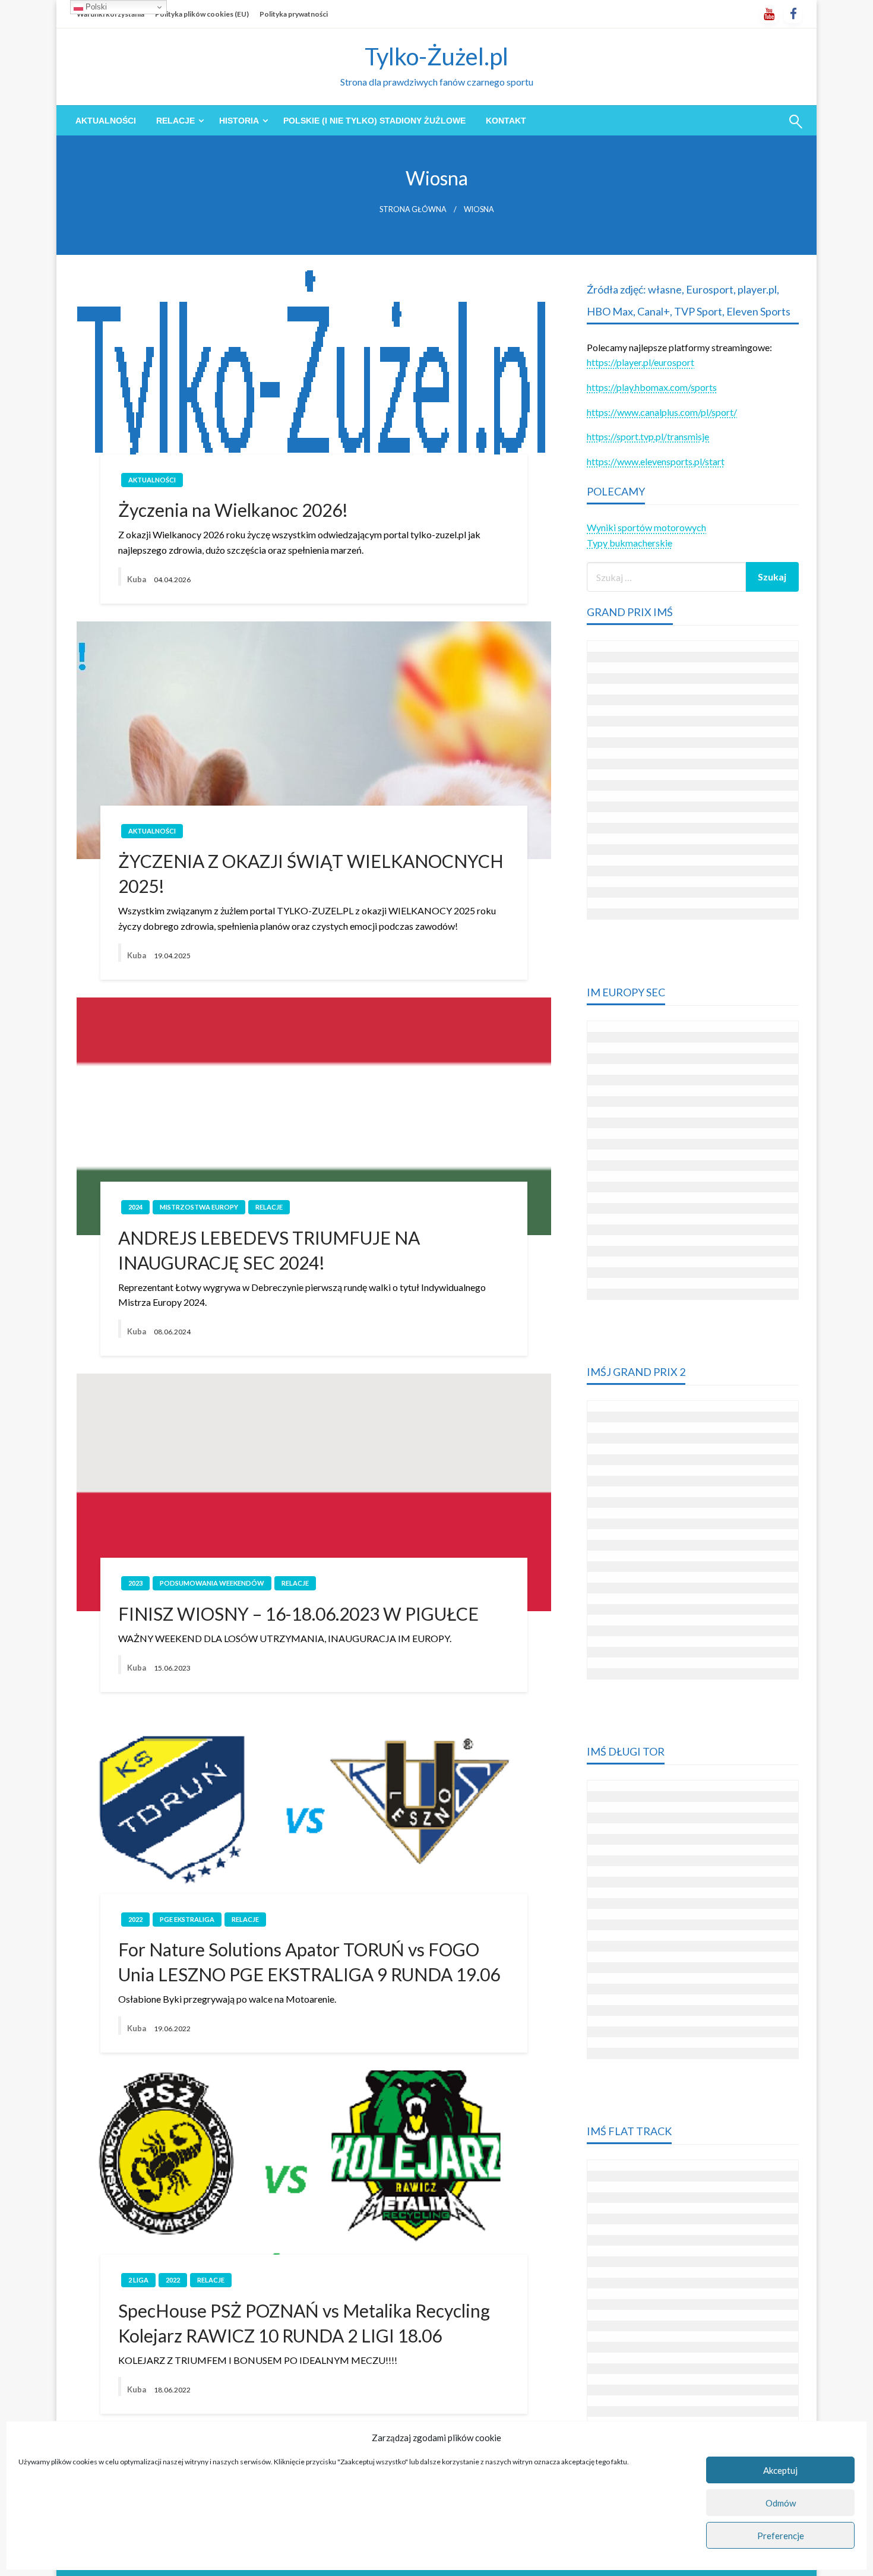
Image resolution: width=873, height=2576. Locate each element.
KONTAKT (506, 121)
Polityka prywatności (294, 14)
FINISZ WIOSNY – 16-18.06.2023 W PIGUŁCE (298, 1614)
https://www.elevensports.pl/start (656, 461)
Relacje (175, 121)
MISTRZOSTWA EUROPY (199, 1207)
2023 (135, 1583)
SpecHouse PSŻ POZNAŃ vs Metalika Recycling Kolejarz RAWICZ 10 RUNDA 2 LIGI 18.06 (304, 2323)
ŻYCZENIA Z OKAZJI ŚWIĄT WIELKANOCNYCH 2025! (311, 873)
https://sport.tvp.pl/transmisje (648, 436)
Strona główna (413, 209)
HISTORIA (239, 121)
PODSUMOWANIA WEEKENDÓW (212, 1583)
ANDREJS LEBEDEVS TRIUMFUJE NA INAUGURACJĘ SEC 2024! (269, 1250)
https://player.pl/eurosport (640, 362)
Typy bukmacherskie (630, 543)
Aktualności (106, 121)
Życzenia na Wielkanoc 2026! (233, 510)
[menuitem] (106, 121)
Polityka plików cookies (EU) (202, 14)
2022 (135, 1919)
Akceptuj (780, 2470)
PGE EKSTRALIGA (187, 1919)
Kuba (137, 579)
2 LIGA (138, 2280)
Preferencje (781, 2536)
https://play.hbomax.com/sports (652, 387)
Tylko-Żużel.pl (436, 56)
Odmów (781, 2503)
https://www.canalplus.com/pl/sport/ (662, 412)
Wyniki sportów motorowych (646, 527)
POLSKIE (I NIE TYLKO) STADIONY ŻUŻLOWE (374, 121)
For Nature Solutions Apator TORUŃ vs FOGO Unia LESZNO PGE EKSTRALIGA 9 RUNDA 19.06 (309, 1962)
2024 (135, 1207)
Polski (95, 7)
